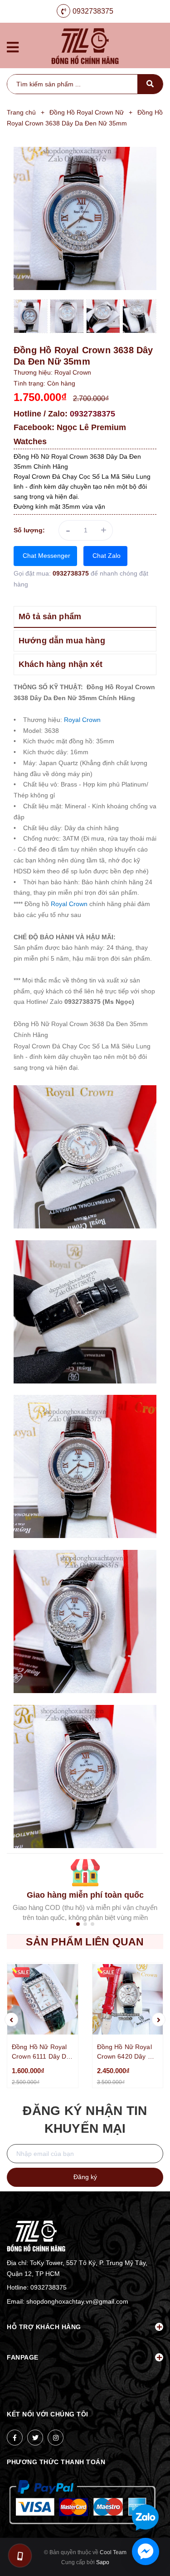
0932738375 (93, 11)
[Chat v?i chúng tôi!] (146, 2551)
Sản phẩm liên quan (85, 1942)
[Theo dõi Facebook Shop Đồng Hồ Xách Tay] (15, 2438)
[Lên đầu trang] (148, 2488)
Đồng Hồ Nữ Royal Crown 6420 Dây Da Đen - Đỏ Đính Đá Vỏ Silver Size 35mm (127, 2052)
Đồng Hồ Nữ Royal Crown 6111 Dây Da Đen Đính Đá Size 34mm (41, 2052)
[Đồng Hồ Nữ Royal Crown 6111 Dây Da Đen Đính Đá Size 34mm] (43, 1999)
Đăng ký (85, 2177)
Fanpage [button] (23, 2357)
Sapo (103, 2562)
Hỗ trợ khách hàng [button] (44, 2327)
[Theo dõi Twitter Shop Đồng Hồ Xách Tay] (35, 2438)
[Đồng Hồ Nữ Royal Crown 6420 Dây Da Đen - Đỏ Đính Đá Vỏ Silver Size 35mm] (128, 1999)
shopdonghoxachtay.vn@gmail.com (77, 2301)
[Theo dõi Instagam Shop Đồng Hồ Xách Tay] (56, 2438)
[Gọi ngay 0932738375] (20, 2556)
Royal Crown (82, 720)
